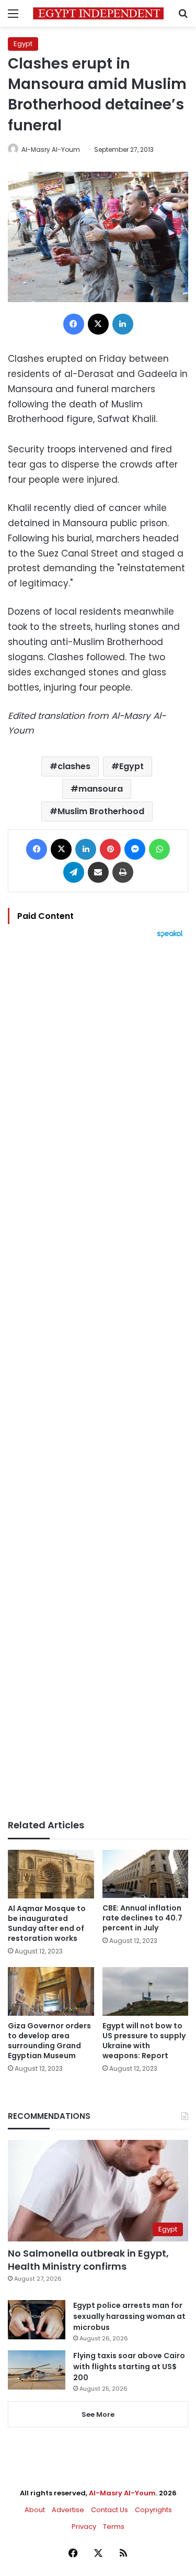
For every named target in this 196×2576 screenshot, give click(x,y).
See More (98, 2414)
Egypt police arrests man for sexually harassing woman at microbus (129, 2316)
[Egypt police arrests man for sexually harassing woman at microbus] (37, 2320)
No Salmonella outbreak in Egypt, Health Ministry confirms (88, 2260)
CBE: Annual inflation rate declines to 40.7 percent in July (142, 1918)
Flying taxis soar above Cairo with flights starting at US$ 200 (129, 2367)
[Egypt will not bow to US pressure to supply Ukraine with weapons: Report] (146, 1991)
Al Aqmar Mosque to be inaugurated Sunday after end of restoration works (47, 1923)
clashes (74, 766)
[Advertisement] (98, 1379)
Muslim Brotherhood (101, 811)
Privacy (84, 2527)
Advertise (68, 2510)
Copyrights (153, 2510)
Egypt (23, 44)
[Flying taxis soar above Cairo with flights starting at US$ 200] (37, 2370)
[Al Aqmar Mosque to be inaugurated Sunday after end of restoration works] (51, 1874)
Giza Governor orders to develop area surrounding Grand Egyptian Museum (49, 2041)
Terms (114, 2527)
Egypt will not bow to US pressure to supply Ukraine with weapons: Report (144, 2041)
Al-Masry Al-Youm (51, 149)
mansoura (101, 789)
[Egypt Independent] (98, 13)
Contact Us (109, 2510)
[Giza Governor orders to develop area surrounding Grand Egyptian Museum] (51, 1991)
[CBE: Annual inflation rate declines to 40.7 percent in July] (146, 1874)
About (35, 2510)
